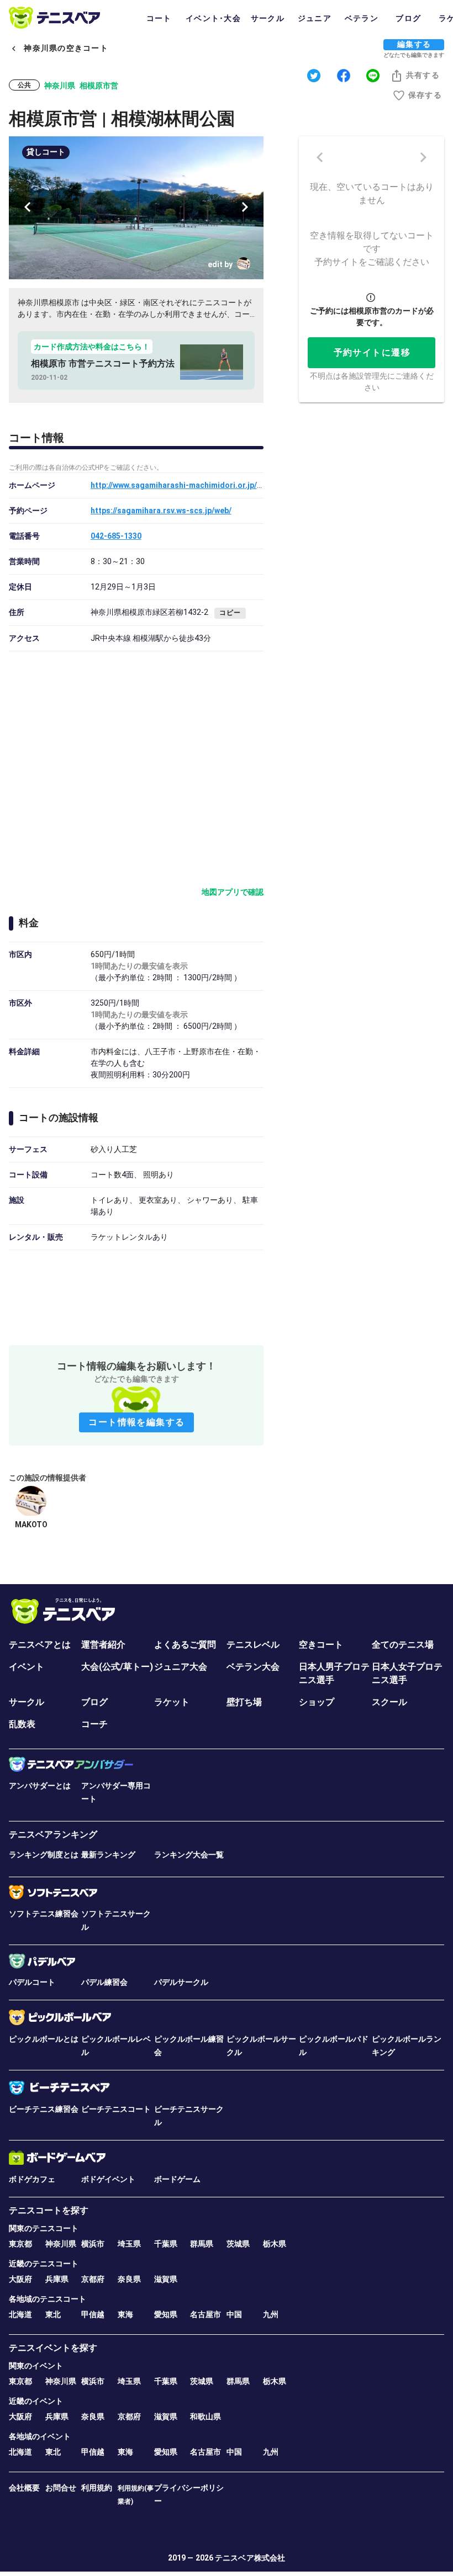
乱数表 (22, 1724)
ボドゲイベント (108, 2179)
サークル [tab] (268, 18)
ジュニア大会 (181, 1667)
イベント (27, 1667)
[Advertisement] (136, 1295)
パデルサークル (181, 1982)
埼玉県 (129, 2244)
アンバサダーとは (40, 1786)
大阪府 (20, 2279)
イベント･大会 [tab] (213, 18)
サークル (27, 1702)
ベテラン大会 (253, 1667)
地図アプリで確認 (233, 892)
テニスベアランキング (53, 1834)
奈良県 (129, 2279)
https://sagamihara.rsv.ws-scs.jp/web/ (161, 511)
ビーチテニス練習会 (44, 2109)
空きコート (321, 1645)
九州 (271, 2314)
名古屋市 (206, 2314)
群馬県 (202, 2244)
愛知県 (166, 2314)
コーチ (94, 1724)
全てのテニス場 (403, 1645)
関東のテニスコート (44, 2228)
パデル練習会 (104, 1982)
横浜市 (93, 2244)
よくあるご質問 (185, 1645)
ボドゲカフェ (32, 2179)
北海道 (20, 2314)
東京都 (20, 2244)
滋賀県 (166, 2279)
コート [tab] (159, 18)
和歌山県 (206, 2416)
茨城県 (238, 2244)
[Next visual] (245, 207)
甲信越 (93, 2314)
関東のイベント (36, 2366)
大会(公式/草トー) (117, 1667)
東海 (125, 2314)
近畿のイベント (36, 2401)
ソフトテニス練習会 (44, 1914)
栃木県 (275, 2244)
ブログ (94, 1702)
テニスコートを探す (49, 2210)
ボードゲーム (177, 2179)
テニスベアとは (40, 1645)
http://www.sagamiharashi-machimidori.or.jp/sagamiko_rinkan (206, 485)
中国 (234, 2314)
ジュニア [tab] (315, 18)
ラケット (172, 1702)
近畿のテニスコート (44, 2264)
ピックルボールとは (44, 2039)
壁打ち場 (244, 1702)
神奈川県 (61, 2244)
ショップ (317, 1702)
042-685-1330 (116, 536)
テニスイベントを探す (53, 2348)
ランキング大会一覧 (189, 1855)
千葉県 (166, 2244)
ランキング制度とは (44, 1855)
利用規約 (97, 2488)
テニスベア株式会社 (250, 2558)
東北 (53, 2314)
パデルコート (32, 1982)
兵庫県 (57, 2279)
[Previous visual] (28, 207)
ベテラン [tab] (362, 18)
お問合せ (61, 2488)
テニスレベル (253, 1645)
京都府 (93, 2279)
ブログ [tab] (408, 18)
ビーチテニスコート (116, 2109)
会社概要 (24, 2488)
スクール (389, 1702)
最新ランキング (108, 1855)
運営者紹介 (103, 1645)
